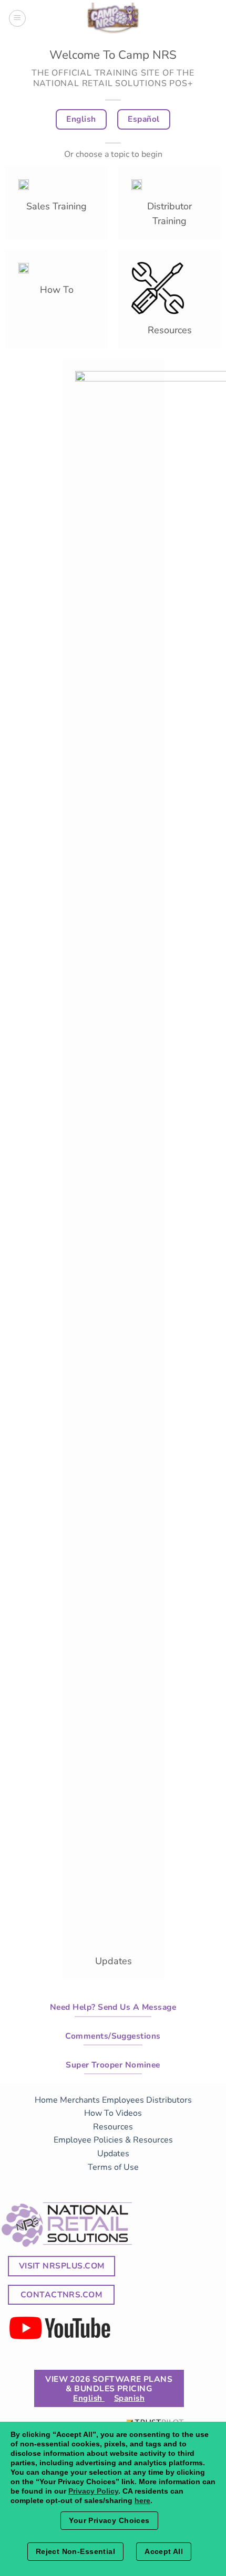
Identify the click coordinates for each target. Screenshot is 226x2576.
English (89, 2398)
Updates (113, 2154)
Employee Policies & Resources (113, 2140)
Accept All (164, 2551)
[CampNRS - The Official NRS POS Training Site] (113, 20)
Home (46, 2100)
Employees (123, 2100)
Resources (113, 2127)
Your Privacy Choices (109, 2520)
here (142, 2500)
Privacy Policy (93, 2491)
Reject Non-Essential (75, 2551)
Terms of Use (113, 2167)
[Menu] (17, 18)
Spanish (129, 2398)
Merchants (80, 2100)
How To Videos (113, 2113)
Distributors (169, 2100)
